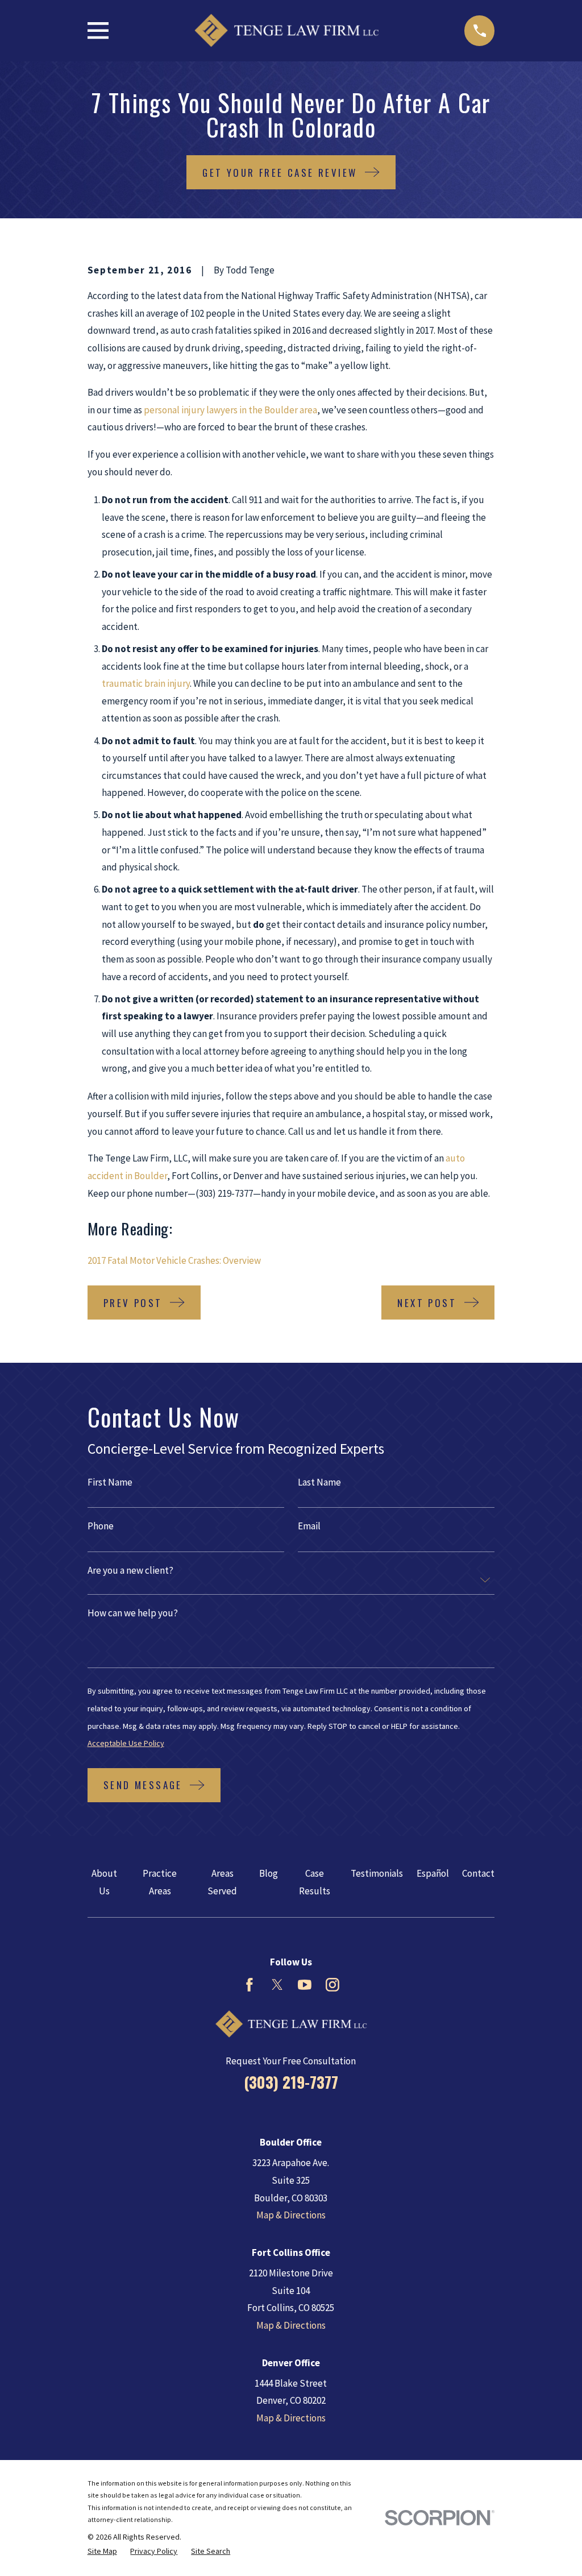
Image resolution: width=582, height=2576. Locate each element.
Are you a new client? (130, 1571)
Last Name (319, 1482)
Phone (101, 1526)
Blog (269, 1873)
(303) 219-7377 (291, 2082)
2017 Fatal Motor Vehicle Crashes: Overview (174, 1260)
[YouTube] (305, 1985)
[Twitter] (277, 1985)
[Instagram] (332, 1985)
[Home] (286, 30)
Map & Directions (291, 2215)
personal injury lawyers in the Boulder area (230, 410)
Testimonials (377, 1873)
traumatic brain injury (146, 683)
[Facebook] (250, 1985)
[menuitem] (102, 2552)
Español (433, 1873)
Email (309, 1526)
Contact (478, 1873)
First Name (110, 1482)
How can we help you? (133, 1613)
